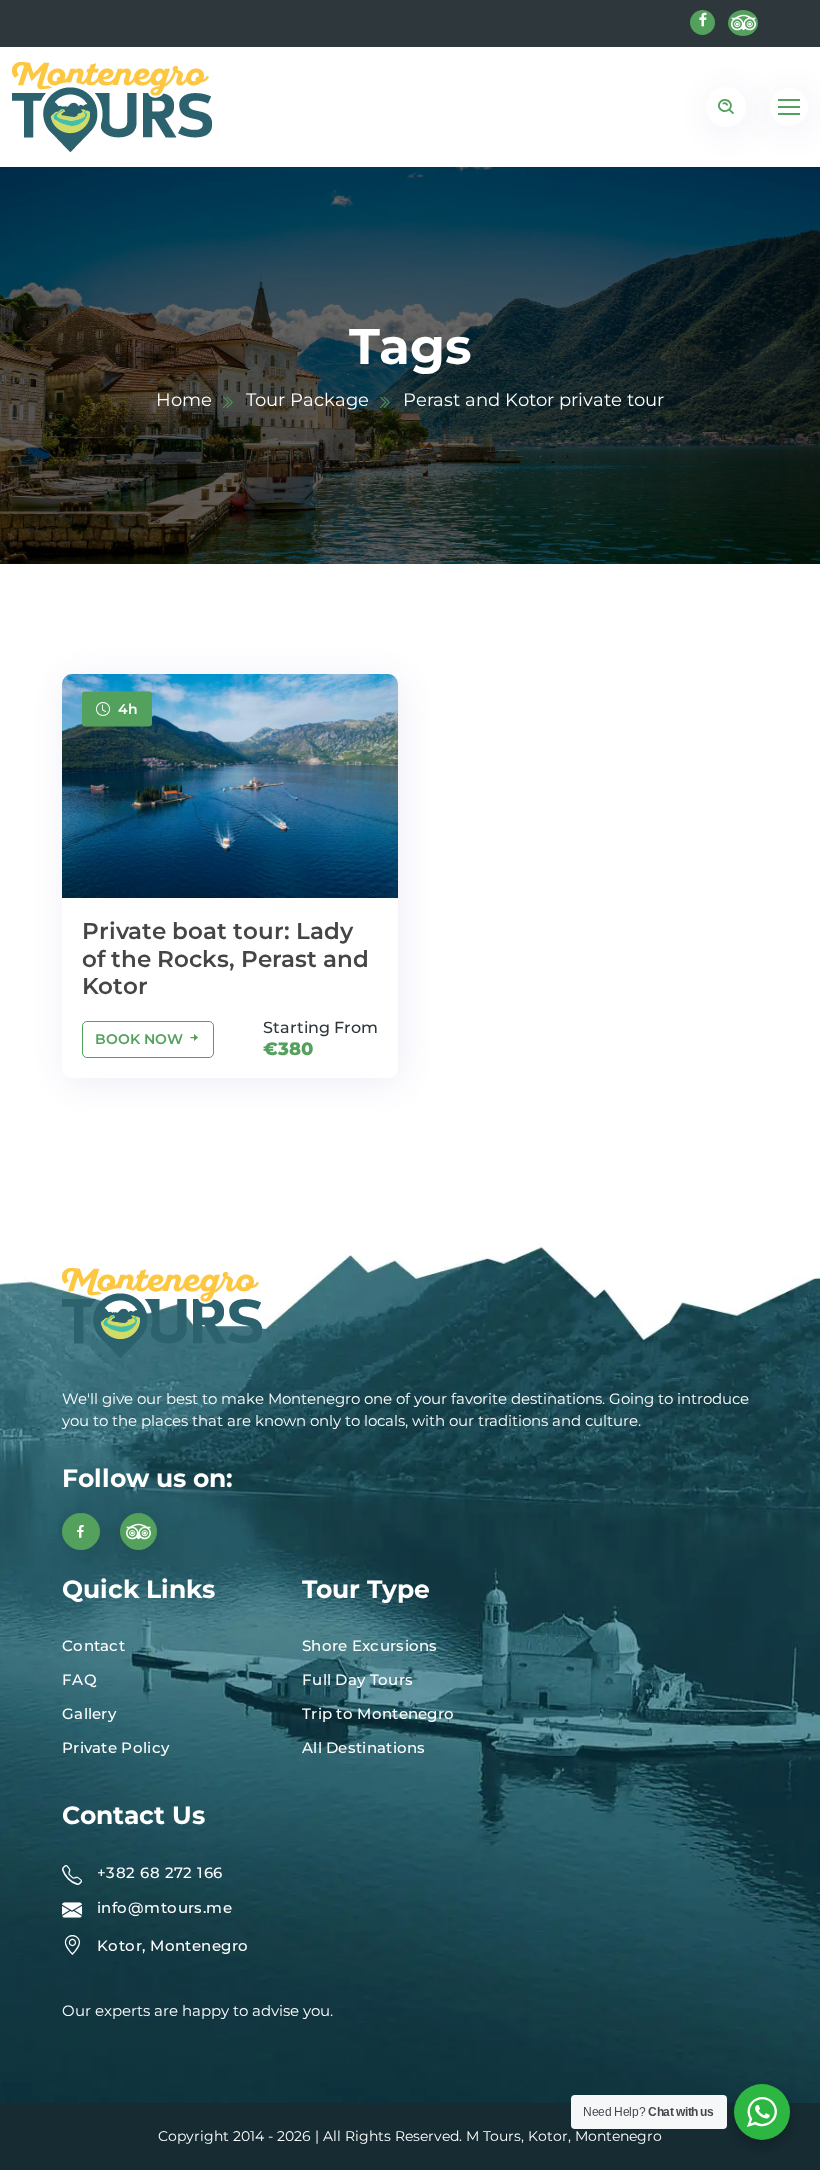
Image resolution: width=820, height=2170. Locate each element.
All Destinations (364, 1747)
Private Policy (115, 1747)
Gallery (89, 1713)
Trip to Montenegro (378, 1713)
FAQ (79, 1679)
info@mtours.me (164, 1907)
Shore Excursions (370, 1645)
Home (184, 400)
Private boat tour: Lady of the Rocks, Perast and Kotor (225, 958)
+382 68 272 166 (160, 1872)
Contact (93, 1645)
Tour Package (307, 400)
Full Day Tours (357, 1679)
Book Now (141, 1039)
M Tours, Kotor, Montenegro (564, 2136)
